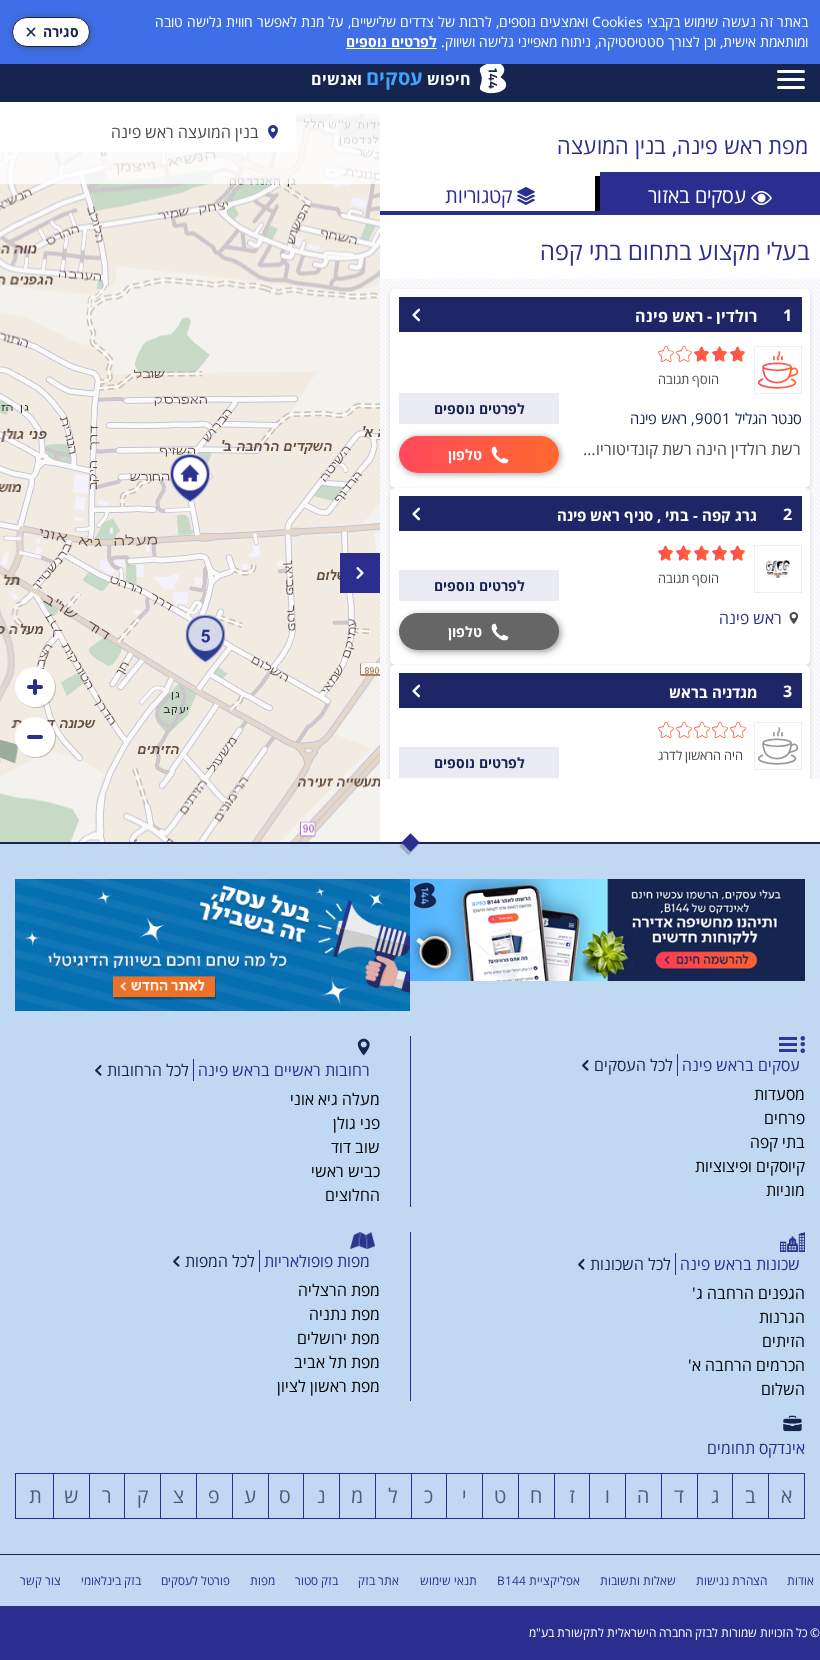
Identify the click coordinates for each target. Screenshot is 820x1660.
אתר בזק (378, 1580)
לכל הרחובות (148, 1070)
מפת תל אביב (337, 1362)
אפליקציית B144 (538, 1580)
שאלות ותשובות (638, 1580)
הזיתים (783, 1341)
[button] (35, 687)
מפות (262, 1580)
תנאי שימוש (448, 1580)
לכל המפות (220, 1261)
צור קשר (40, 1580)
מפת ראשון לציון (328, 1386)
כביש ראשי (345, 1171)
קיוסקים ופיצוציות (750, 1166)
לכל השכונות (630, 1264)
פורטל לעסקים (195, 1580)
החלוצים (352, 1195)
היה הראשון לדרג (700, 755)
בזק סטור (316, 1580)
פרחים (784, 1118)
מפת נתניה (344, 1314)
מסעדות (779, 1094)
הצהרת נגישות (731, 1580)
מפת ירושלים (338, 1338)
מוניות (785, 1190)
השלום (783, 1389)
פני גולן (356, 1123)
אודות (800, 1580)
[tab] (710, 193)
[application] (190, 478)
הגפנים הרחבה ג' (748, 1293)
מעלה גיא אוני (335, 1099)
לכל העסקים (633, 1065)
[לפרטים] (607, 930)
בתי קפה (777, 1142)
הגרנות (782, 1317)
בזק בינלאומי (111, 1580)
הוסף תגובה (688, 379)
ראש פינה (750, 618)
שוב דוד (355, 1147)
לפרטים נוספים (391, 41)
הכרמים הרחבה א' (746, 1365)
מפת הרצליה (339, 1290)
